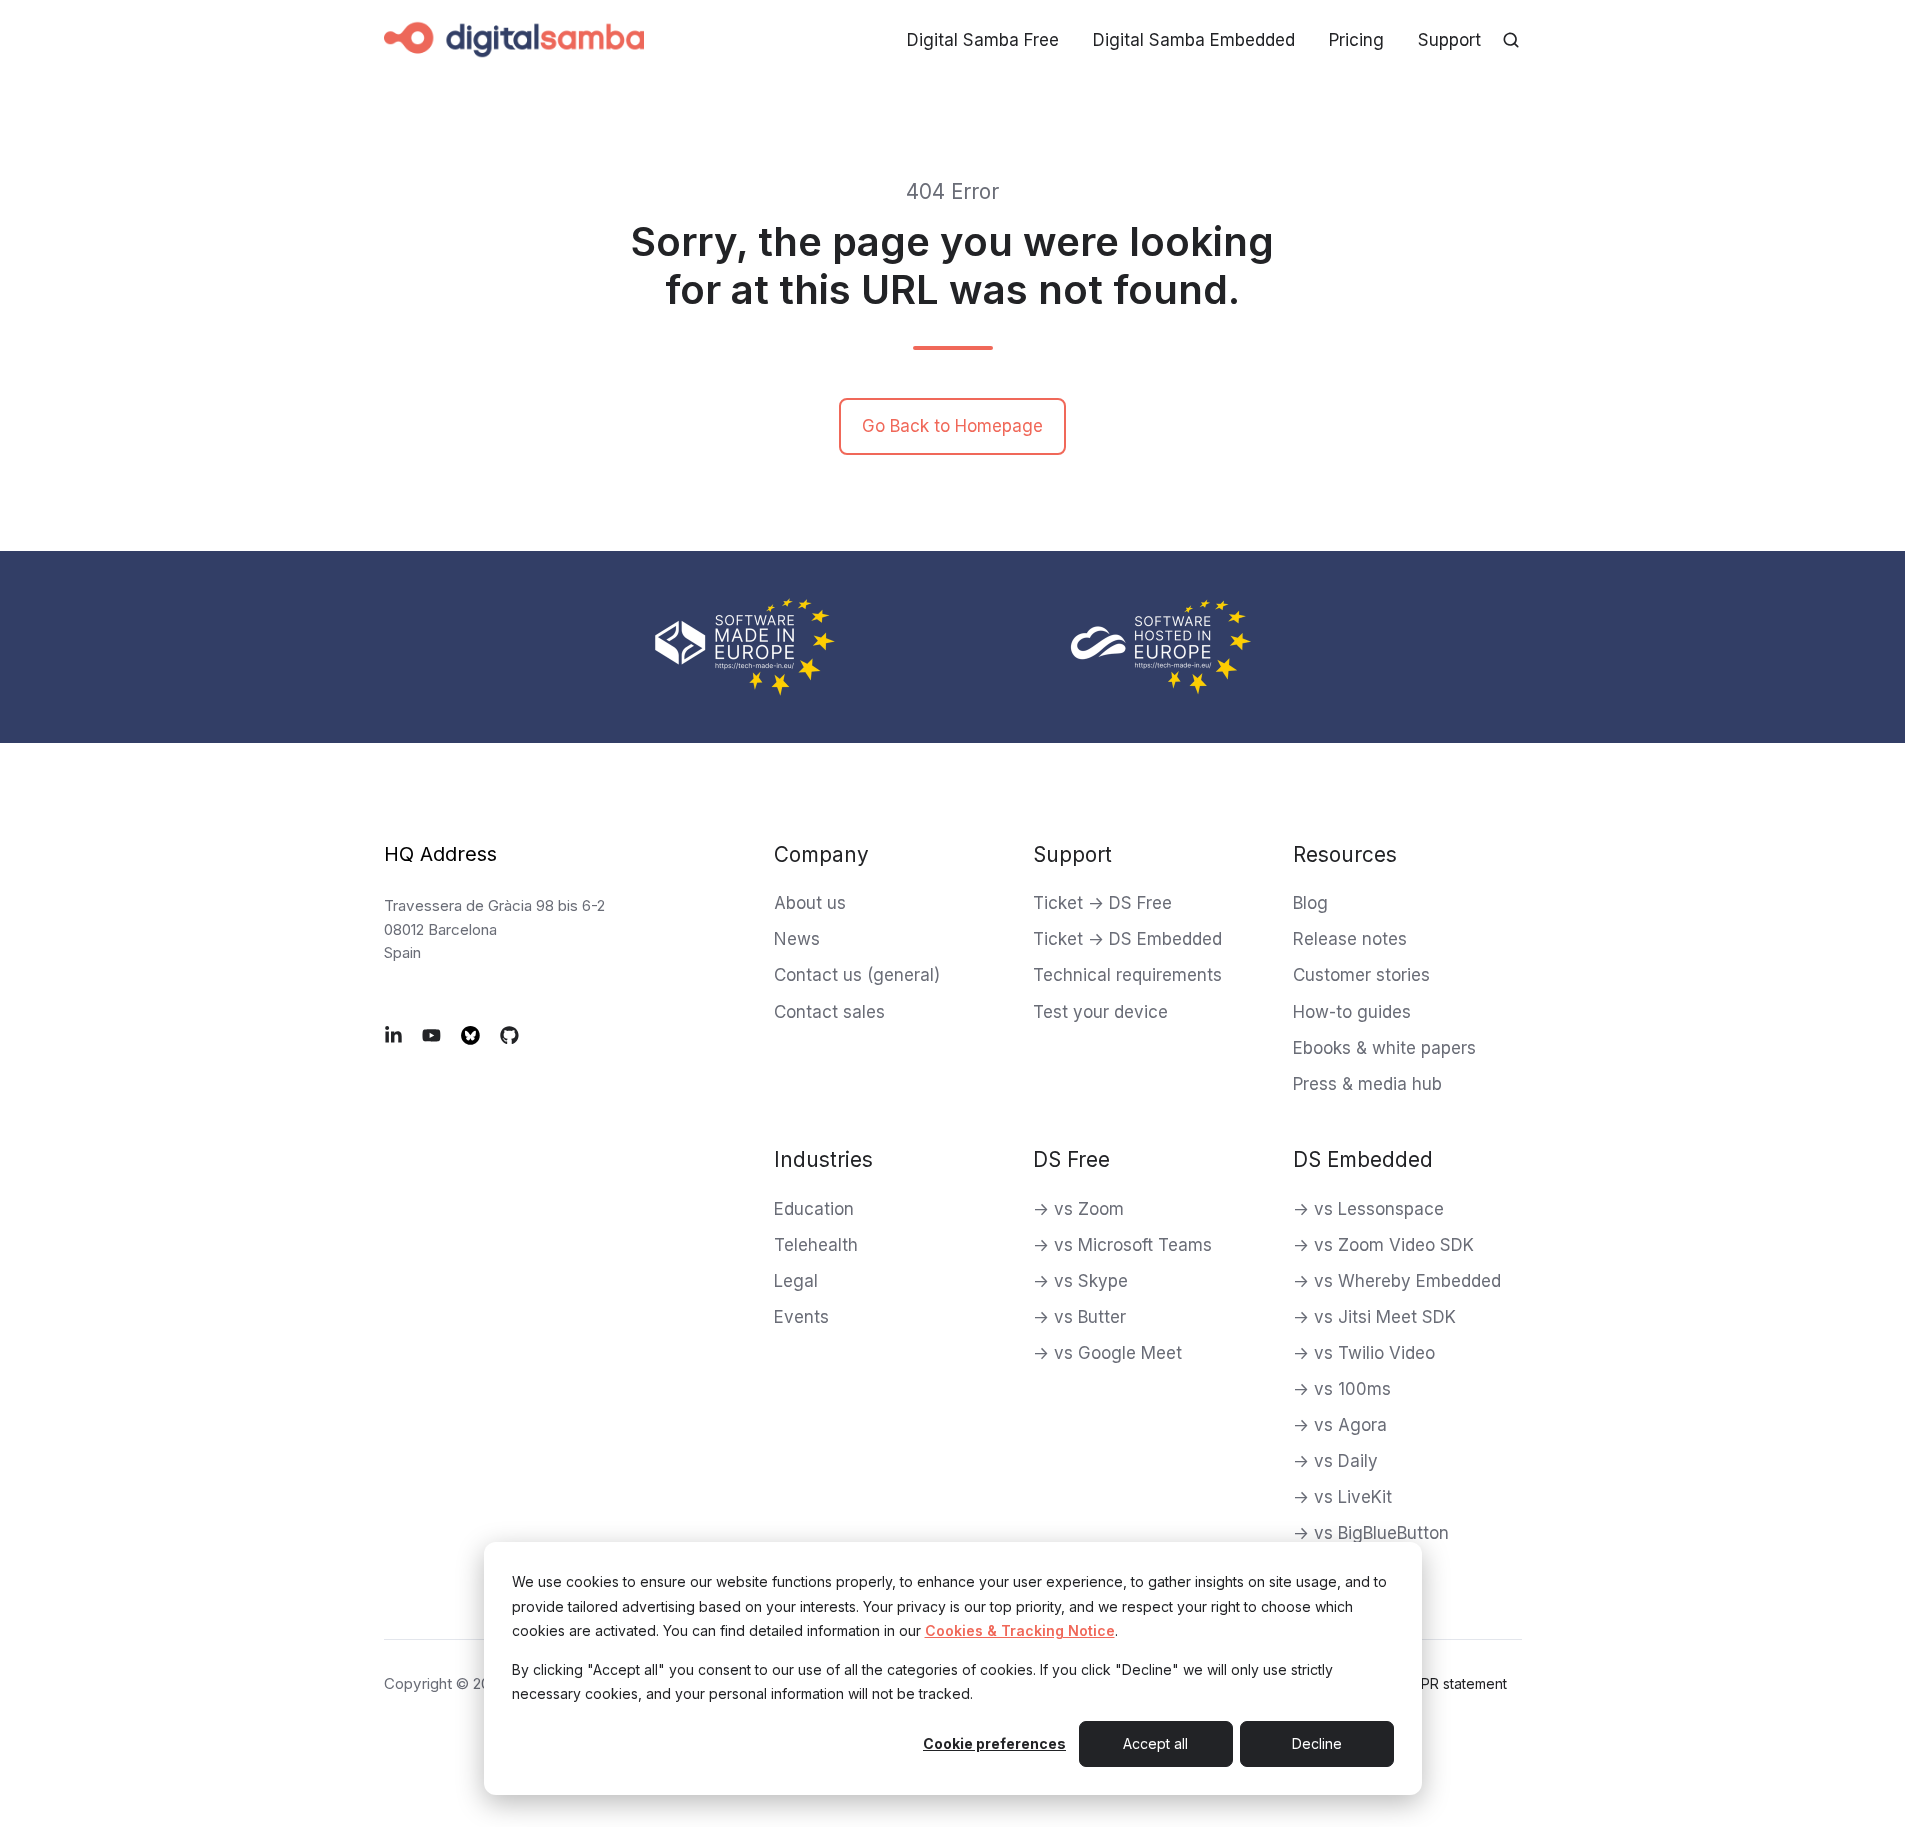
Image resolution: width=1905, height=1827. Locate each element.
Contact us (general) (857, 975)
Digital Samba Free (983, 40)
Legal (796, 1281)
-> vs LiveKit (1342, 1497)
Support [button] (1449, 40)
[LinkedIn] (393, 1034)
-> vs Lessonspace (1368, 1209)
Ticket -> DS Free (1102, 903)
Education (814, 1209)
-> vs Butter (1079, 1317)
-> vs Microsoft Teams (1122, 1245)
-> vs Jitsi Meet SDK (1374, 1317)
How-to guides (1352, 1012)
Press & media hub (1367, 1084)
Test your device (1100, 1012)
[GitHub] (509, 1034)
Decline (1317, 1743)
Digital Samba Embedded (1194, 40)
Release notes (1350, 939)
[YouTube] (431, 1034)
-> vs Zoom (1078, 1209)
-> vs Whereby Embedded (1397, 1281)
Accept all (1155, 1743)
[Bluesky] (470, 1034)
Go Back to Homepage (952, 426)
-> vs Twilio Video (1364, 1353)
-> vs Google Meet (1107, 1353)
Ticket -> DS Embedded (1127, 939)
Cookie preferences (994, 1743)
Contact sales (829, 1012)
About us (810, 903)
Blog (1310, 903)
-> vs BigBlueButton (1371, 1533)
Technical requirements (1127, 975)
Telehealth (816, 1245)
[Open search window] (1511, 40)
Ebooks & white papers (1384, 1048)
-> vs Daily (1335, 1461)
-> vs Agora (1340, 1425)
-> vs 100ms (1342, 1389)
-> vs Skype (1080, 1281)
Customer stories (1361, 975)
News (797, 939)
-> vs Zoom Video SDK (1383, 1245)
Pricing (1356, 40)
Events (801, 1317)
